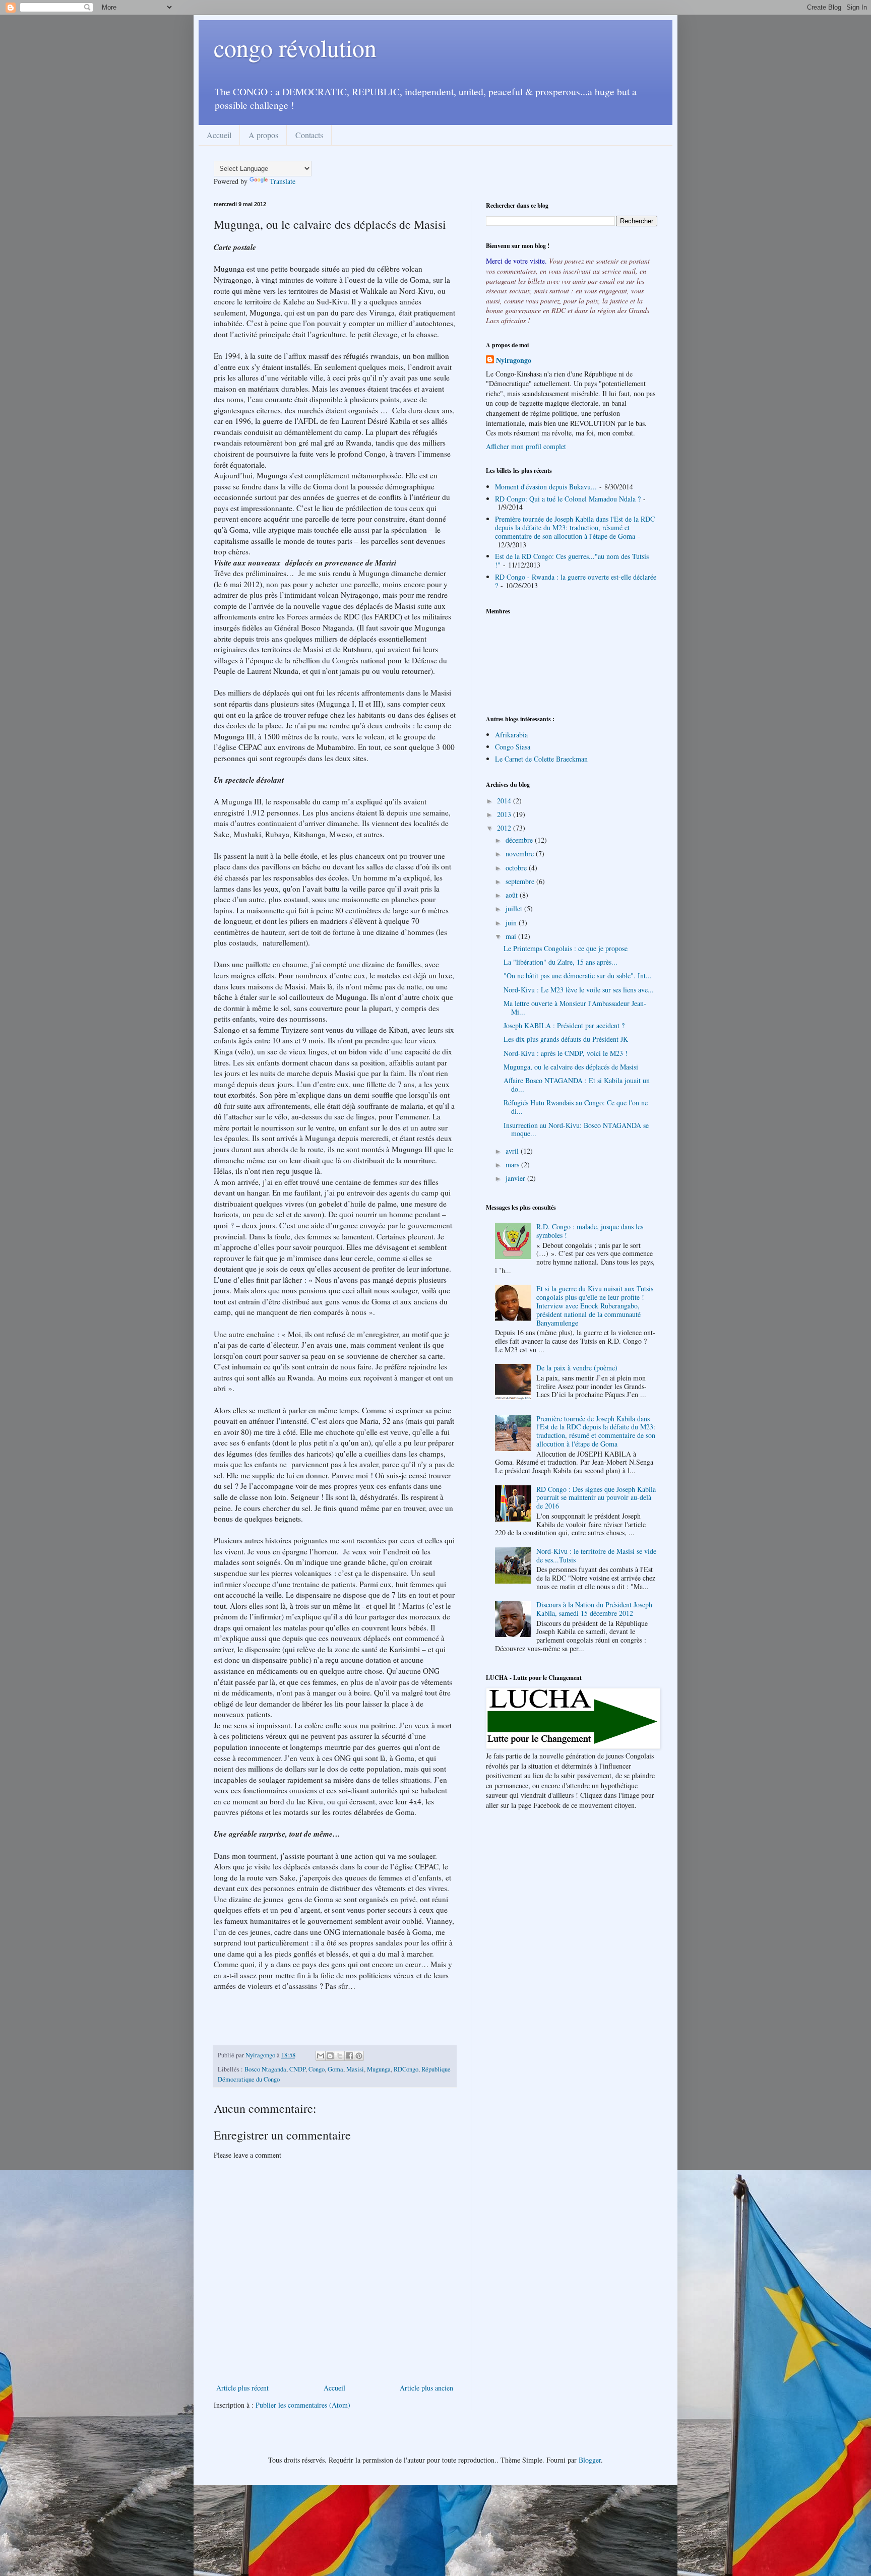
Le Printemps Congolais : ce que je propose (566, 948)
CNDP (297, 2069)
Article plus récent (242, 2388)
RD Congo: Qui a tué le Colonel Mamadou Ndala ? (568, 499)
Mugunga (379, 2069)
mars (513, 1165)
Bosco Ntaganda (265, 2069)
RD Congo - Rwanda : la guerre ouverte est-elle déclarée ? (576, 581)
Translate (283, 181)
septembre (521, 881)
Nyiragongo (514, 360)
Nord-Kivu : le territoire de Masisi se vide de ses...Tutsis (596, 1555)
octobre (517, 868)
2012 (505, 828)
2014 (505, 801)
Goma (335, 2069)
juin (512, 923)
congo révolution (295, 47)
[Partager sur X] (340, 2056)
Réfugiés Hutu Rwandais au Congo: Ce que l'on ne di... (576, 1107)
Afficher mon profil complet (526, 446)
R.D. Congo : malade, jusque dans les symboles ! (590, 1231)
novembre (521, 854)
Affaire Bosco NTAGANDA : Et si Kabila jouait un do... (577, 1085)
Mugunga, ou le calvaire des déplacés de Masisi (571, 1067)
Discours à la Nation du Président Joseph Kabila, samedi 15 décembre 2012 (594, 1609)
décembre (520, 840)
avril (513, 1151)
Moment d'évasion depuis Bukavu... (546, 487)
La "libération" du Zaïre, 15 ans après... (561, 962)
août (513, 895)
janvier (516, 1178)
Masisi (355, 2069)
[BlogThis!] (330, 2056)
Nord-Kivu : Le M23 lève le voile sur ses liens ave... (579, 990)
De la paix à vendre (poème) (577, 1368)
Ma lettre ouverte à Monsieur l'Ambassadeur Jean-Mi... (575, 1008)
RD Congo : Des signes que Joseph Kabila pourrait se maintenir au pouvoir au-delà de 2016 (596, 1498)
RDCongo (406, 2069)
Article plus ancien (426, 2388)
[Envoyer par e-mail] (321, 2056)
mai (512, 936)
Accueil (219, 135)
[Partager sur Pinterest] (359, 2056)
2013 (505, 814)
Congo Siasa (513, 747)
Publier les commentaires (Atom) (303, 2405)
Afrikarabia (511, 735)
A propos (263, 135)
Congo (317, 2069)
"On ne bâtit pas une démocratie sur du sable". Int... (578, 976)
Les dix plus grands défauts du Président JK (566, 1039)
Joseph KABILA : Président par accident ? (564, 1025)
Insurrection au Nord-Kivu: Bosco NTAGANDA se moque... (576, 1129)
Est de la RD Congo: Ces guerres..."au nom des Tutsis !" (572, 560)
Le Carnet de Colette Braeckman (541, 759)
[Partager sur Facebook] (349, 2056)
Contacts (309, 135)
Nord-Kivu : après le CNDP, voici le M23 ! (566, 1053)
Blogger (590, 2460)
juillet (515, 908)
